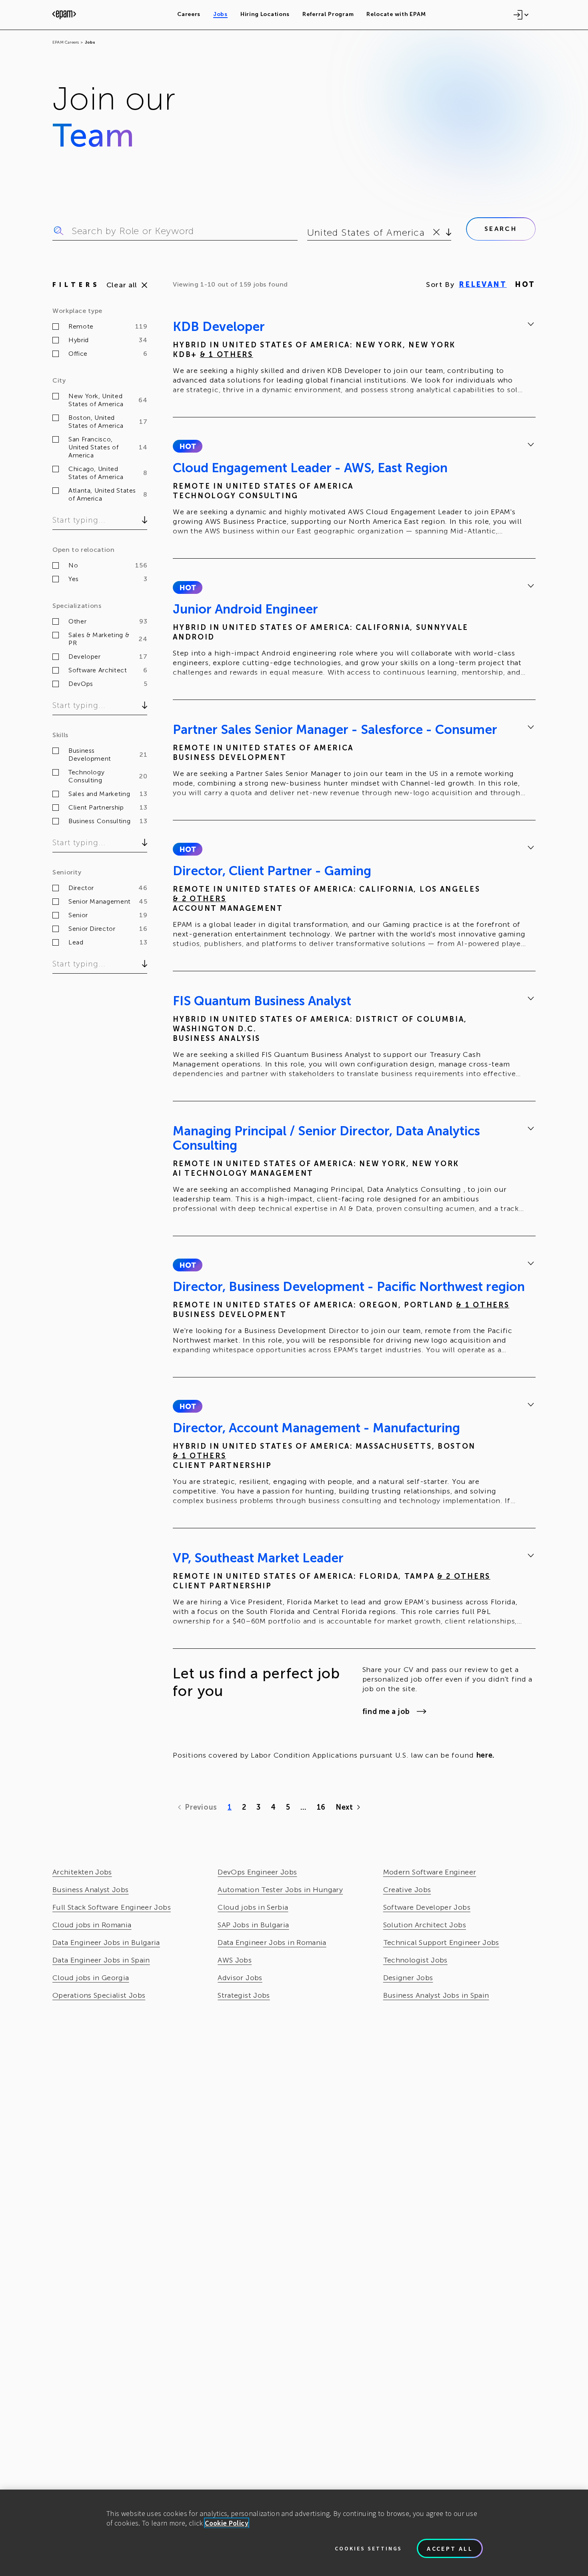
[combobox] (309, 233)
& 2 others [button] (199, 899)
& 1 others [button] (227, 355)
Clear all (122, 285)
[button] (187, 446)
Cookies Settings (368, 2548)
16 (321, 1807)
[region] (294, 2533)
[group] (354, 359)
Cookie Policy (227, 2523)
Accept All (450, 2548)
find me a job (386, 1712)
